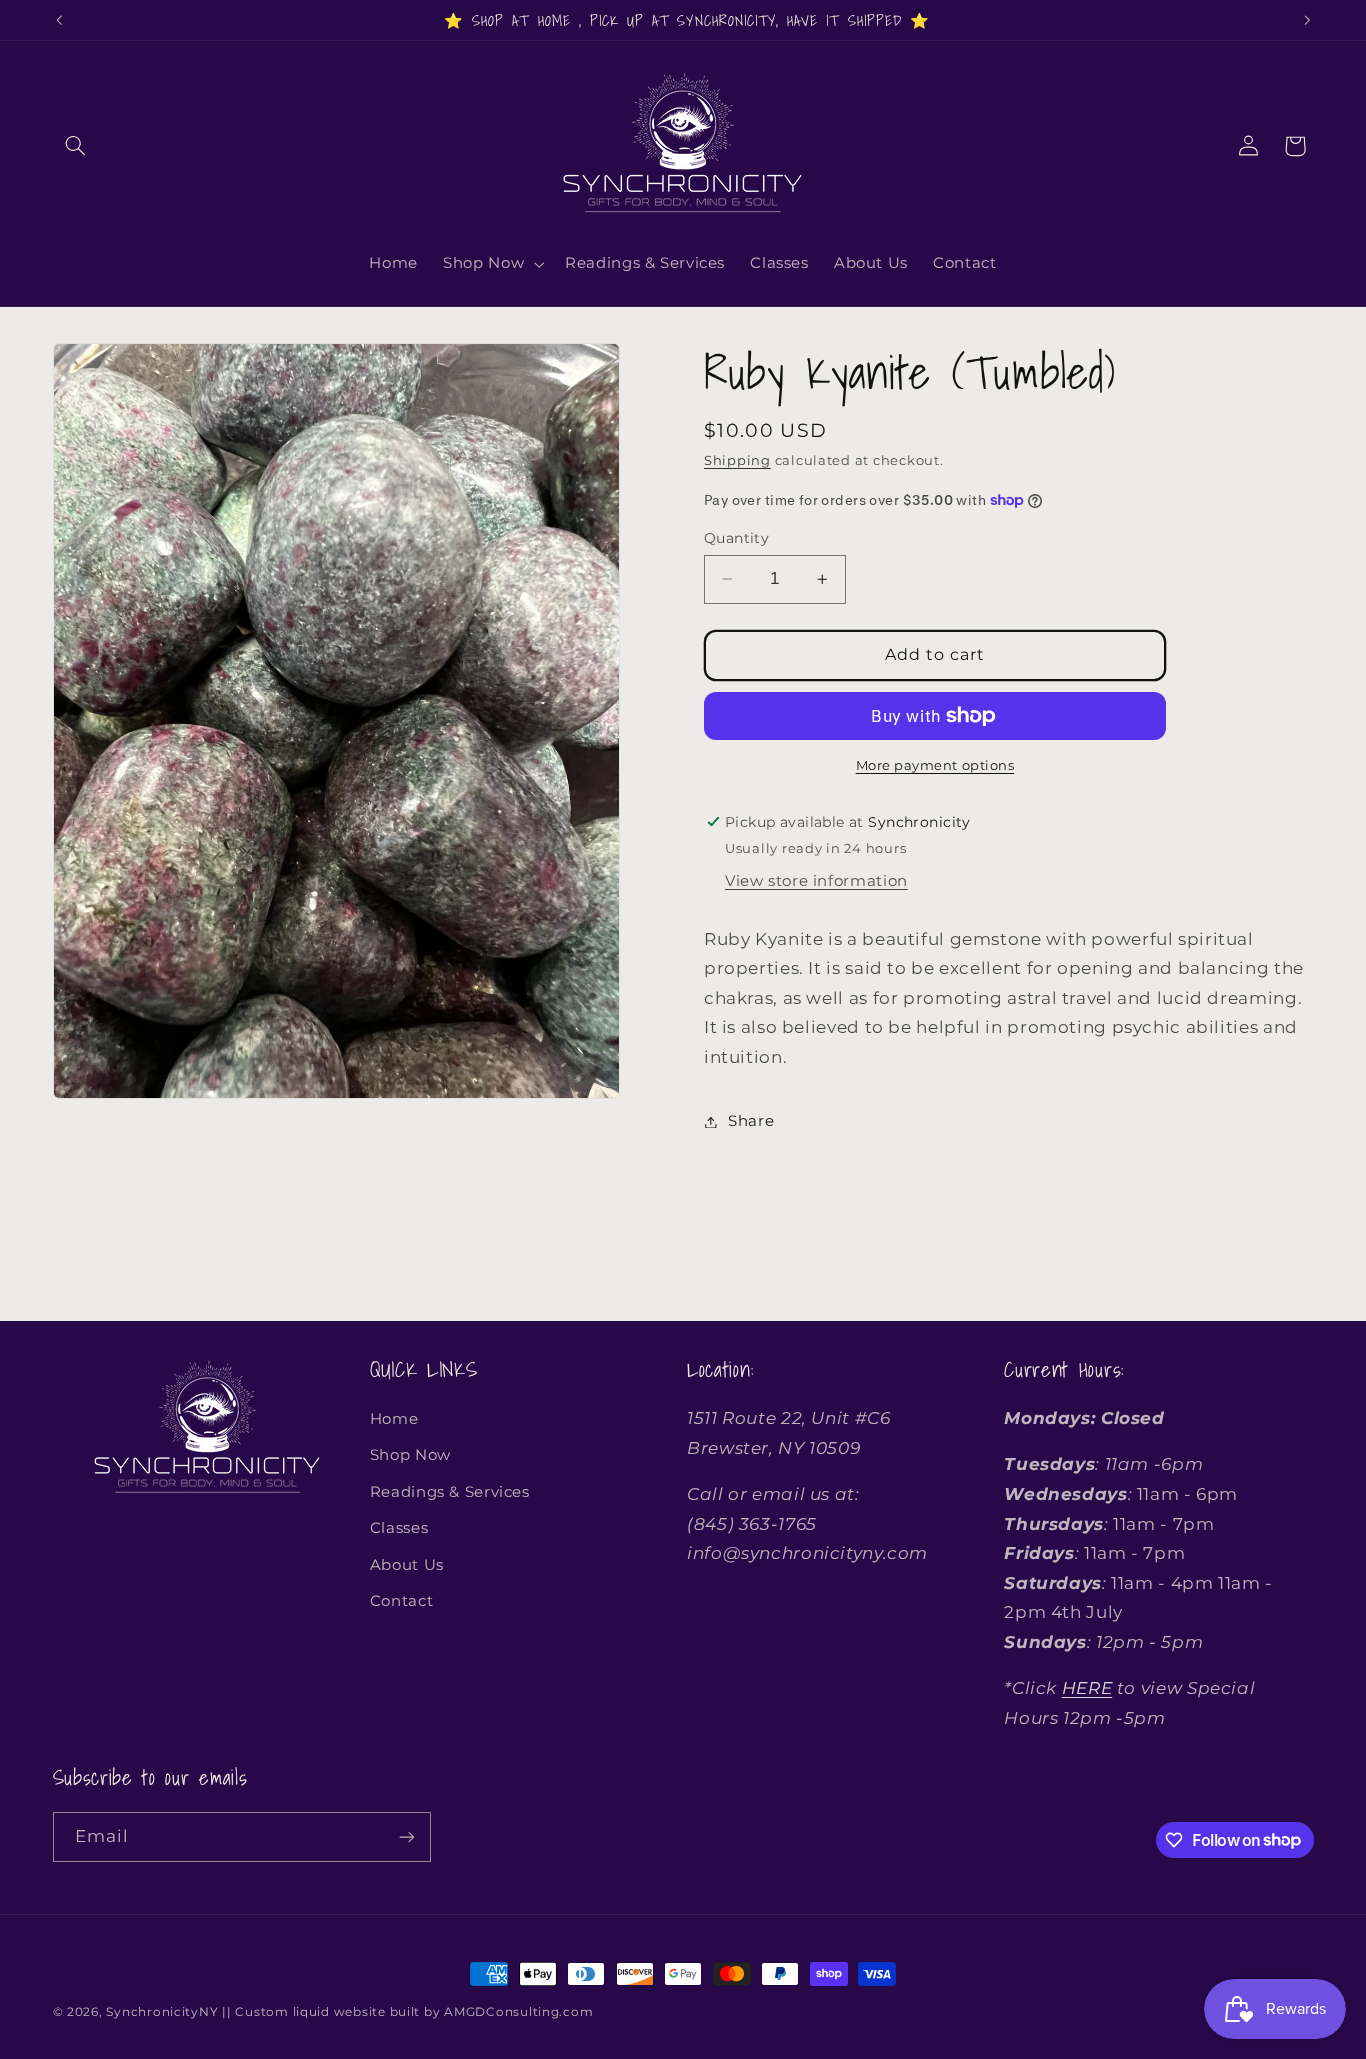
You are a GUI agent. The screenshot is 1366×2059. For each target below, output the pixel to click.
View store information (816, 881)
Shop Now (410, 1455)
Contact (401, 1601)
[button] (76, 146)
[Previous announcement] (59, 20)
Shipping (737, 460)
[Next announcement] (1307, 20)
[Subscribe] (406, 1836)
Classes (399, 1528)
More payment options (935, 765)
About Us (407, 1565)
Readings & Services (450, 1492)
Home (394, 1419)
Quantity (736, 538)
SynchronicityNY (162, 2012)
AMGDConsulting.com (518, 2012)
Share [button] (751, 1121)
